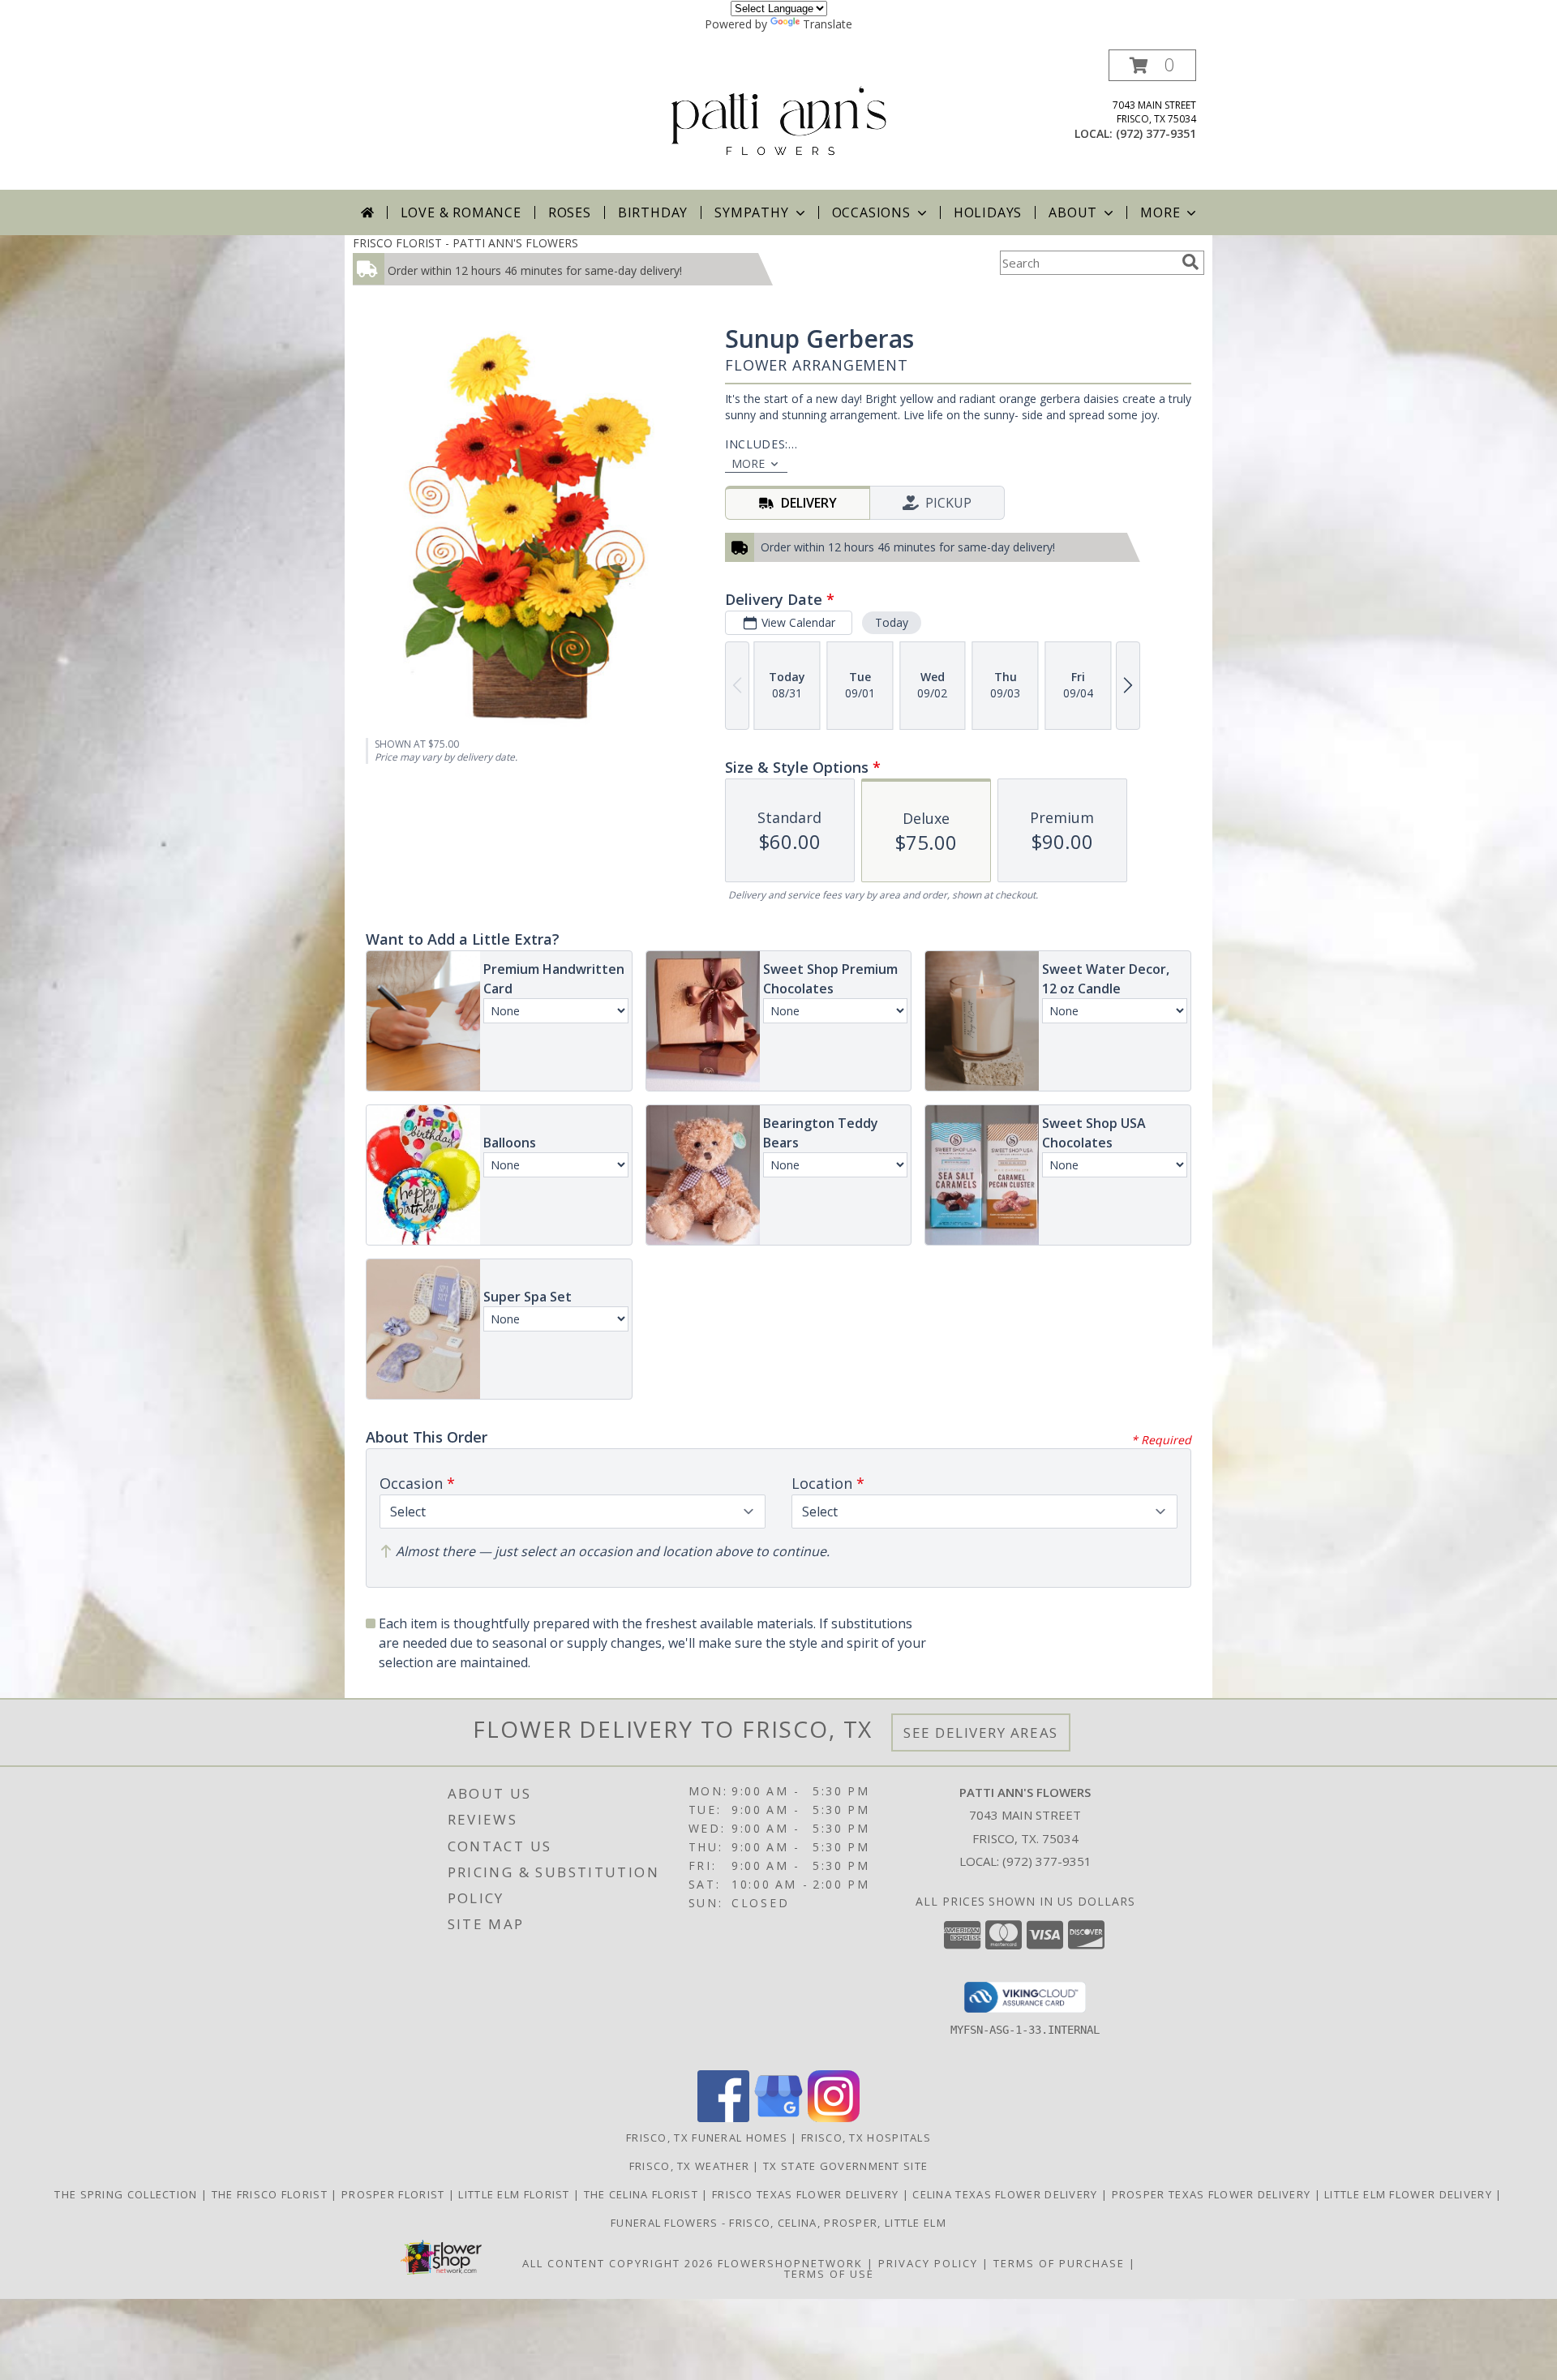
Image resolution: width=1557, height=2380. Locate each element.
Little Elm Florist (516, 2194)
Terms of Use (829, 2274)
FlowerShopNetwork (790, 2263)
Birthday (653, 212)
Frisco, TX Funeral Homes (707, 2138)
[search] (1190, 262)
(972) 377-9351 (1156, 133)
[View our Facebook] (723, 2118)
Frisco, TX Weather (689, 2166)
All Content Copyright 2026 (618, 2263)
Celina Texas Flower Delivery (1007, 2194)
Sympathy (751, 212)
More (1160, 212)
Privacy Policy (928, 2263)
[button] (1152, 65)
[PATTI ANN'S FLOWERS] (779, 120)
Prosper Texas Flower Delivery (1213, 2194)
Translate (828, 24)
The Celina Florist (643, 2194)
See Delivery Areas (981, 1732)
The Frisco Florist (272, 2194)
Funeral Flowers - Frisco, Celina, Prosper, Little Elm (778, 2223)
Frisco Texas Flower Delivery (807, 2194)
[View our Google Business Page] (778, 2118)
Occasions (871, 212)
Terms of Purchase (1059, 2263)
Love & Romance (461, 212)
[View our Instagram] (834, 2118)
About (1073, 212)
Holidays (988, 212)
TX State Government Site (845, 2166)
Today (892, 622)
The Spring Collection (128, 2194)
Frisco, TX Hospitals (866, 2138)
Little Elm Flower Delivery (1410, 2194)
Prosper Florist (395, 2194)
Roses (570, 212)
